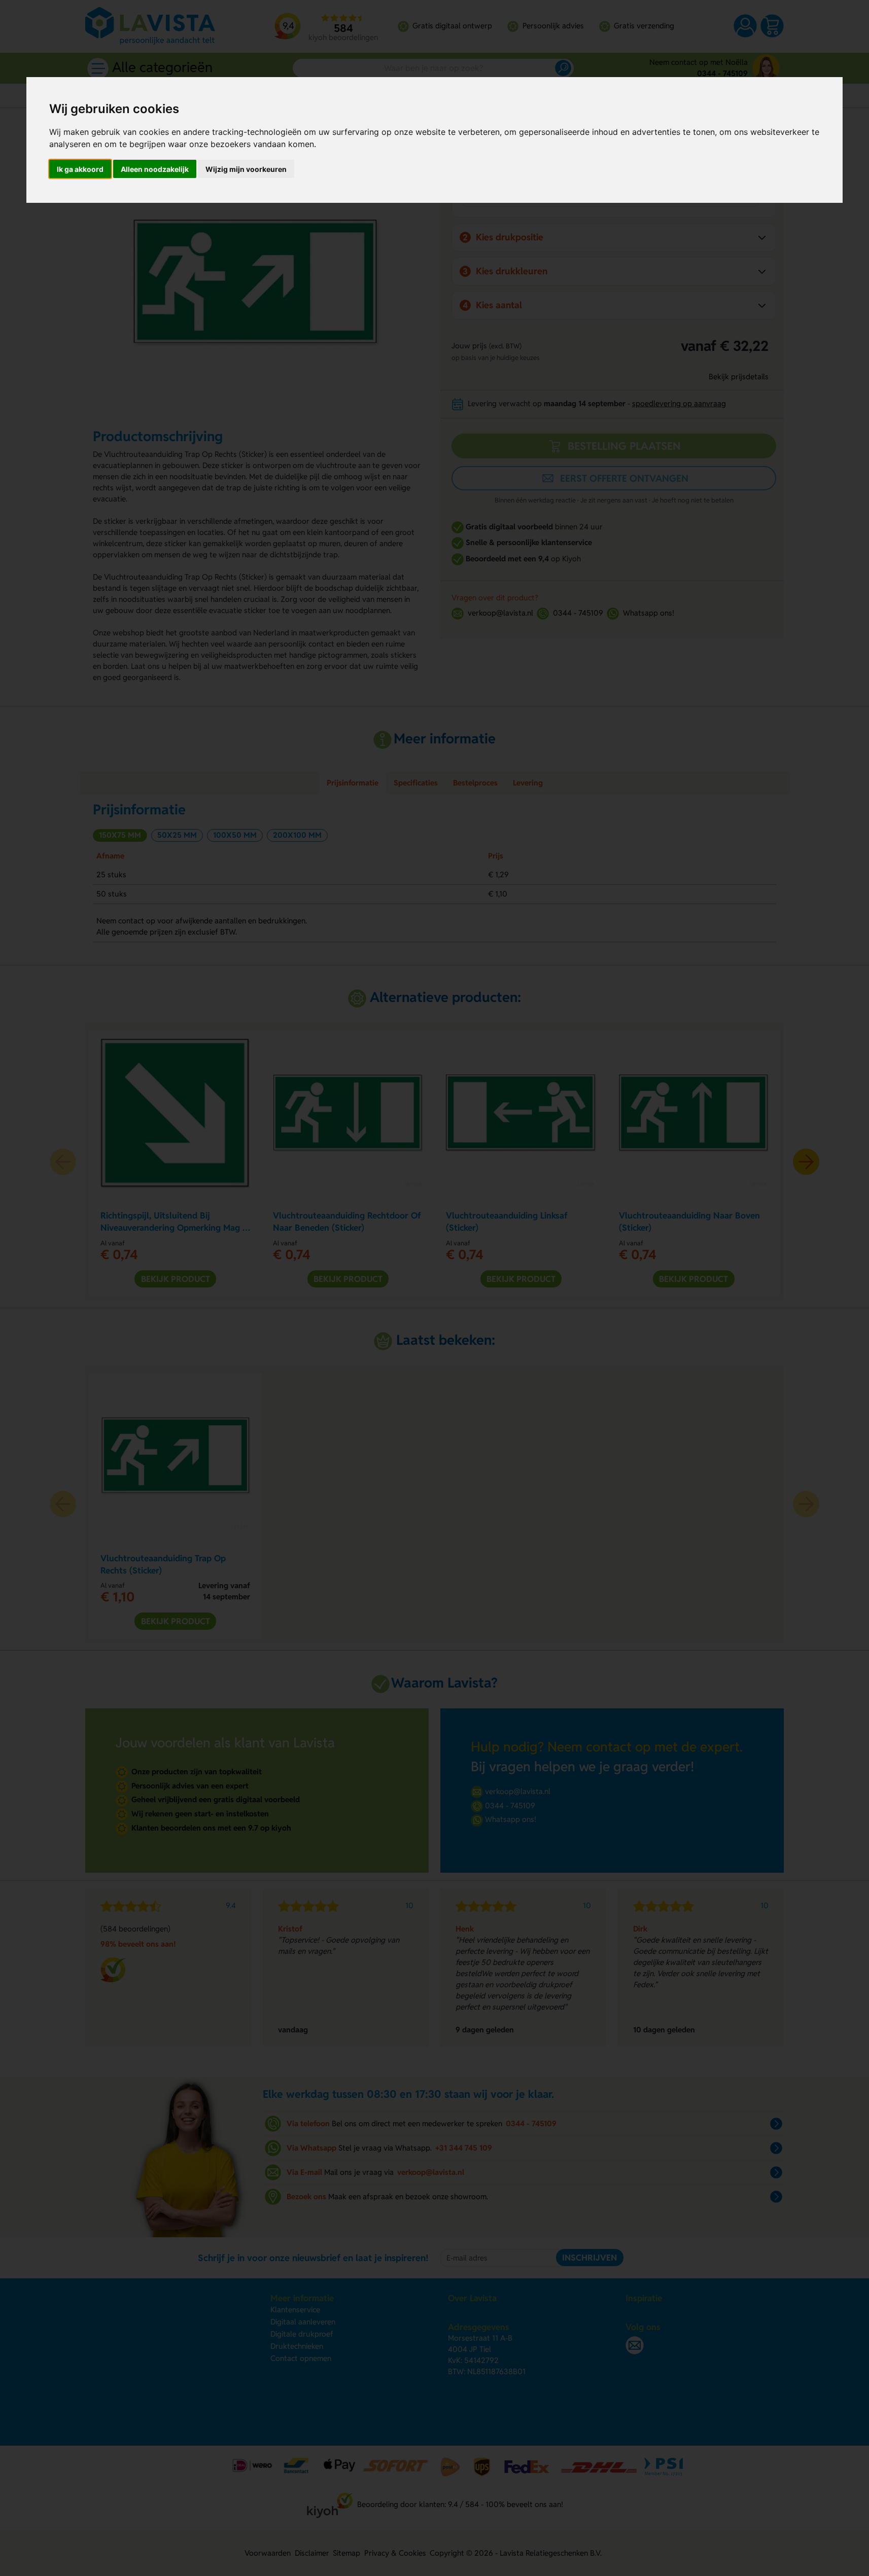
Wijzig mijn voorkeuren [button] (246, 169)
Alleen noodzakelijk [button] (155, 169)
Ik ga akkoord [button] (80, 169)
